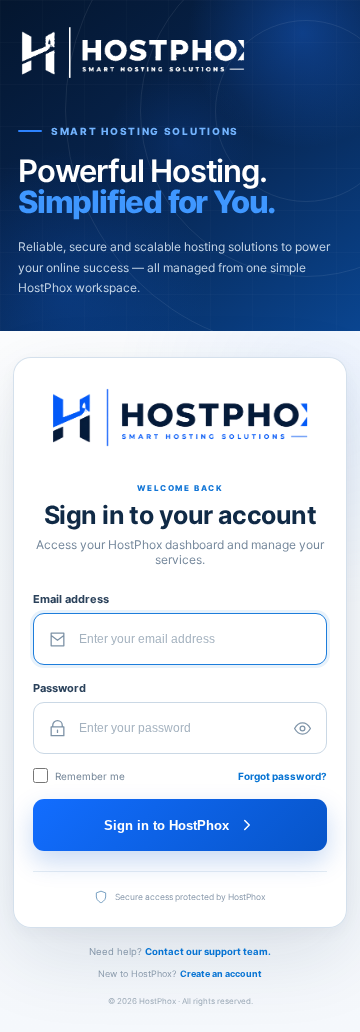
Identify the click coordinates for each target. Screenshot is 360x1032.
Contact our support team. (208, 951)
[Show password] (302, 728)
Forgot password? (282, 776)
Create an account (221, 973)
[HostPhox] (180, 52)
